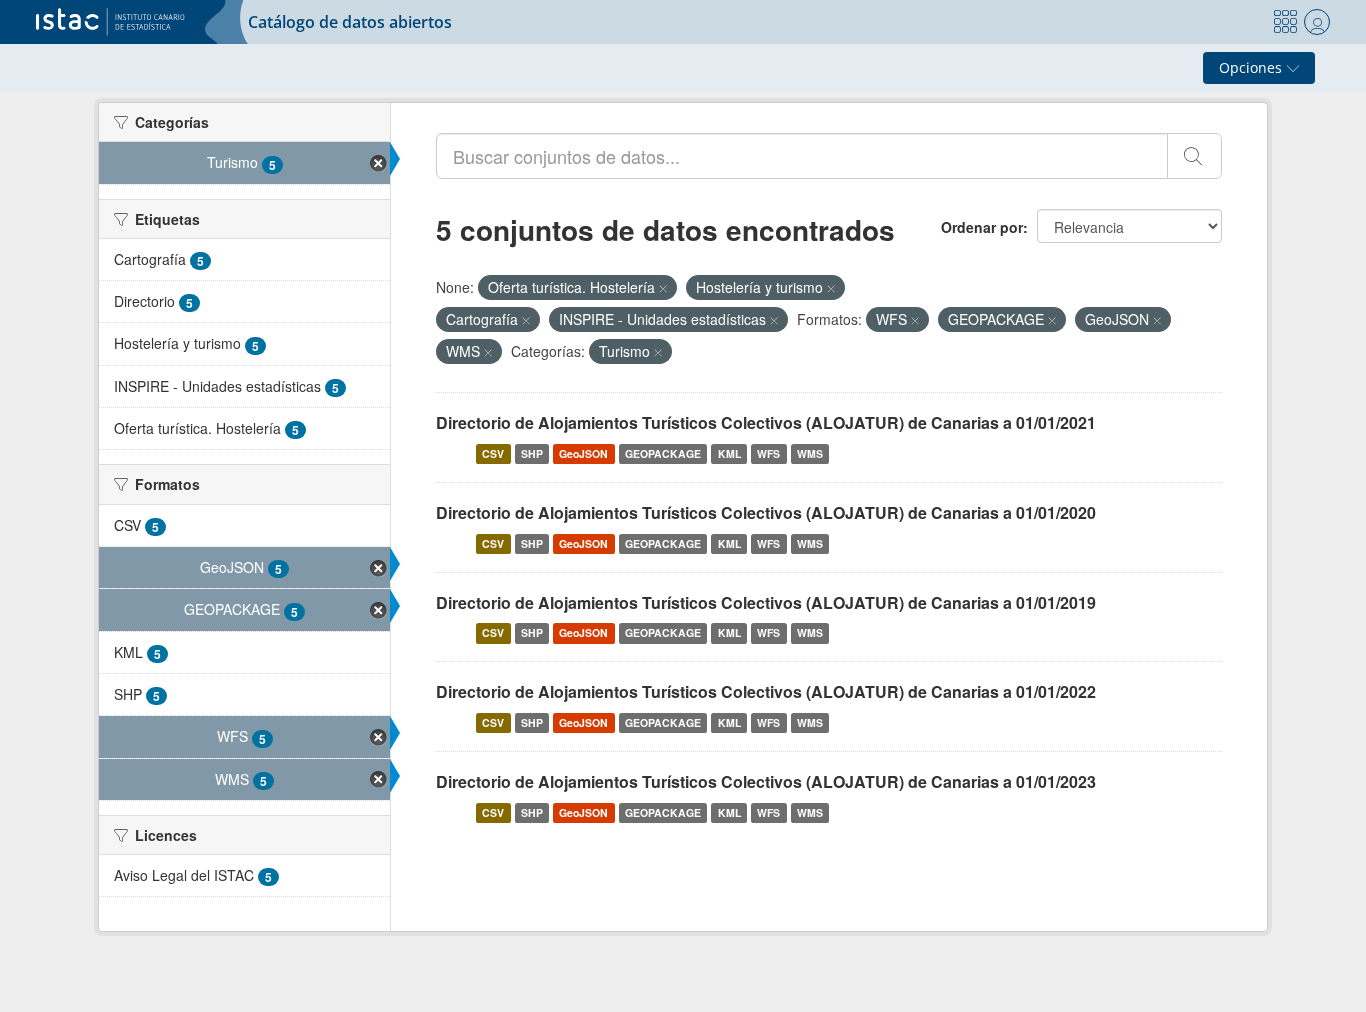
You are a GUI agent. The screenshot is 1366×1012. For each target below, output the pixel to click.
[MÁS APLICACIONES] (1285, 22)
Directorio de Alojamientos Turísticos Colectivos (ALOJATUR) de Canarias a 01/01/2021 (766, 422)
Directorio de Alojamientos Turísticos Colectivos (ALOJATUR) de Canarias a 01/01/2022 (766, 691)
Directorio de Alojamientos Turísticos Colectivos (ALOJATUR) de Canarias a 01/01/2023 (766, 781)
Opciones (1252, 67)
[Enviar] (1194, 156)
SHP (532, 453)
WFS (768, 453)
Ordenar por (982, 227)
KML (729, 453)
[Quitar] (663, 288)
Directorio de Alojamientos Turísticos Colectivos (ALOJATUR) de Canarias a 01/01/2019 (766, 602)
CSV (493, 453)
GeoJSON (583, 453)
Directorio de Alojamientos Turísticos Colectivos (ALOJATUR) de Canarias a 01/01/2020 (766, 512)
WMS (810, 453)
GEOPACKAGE (663, 453)
